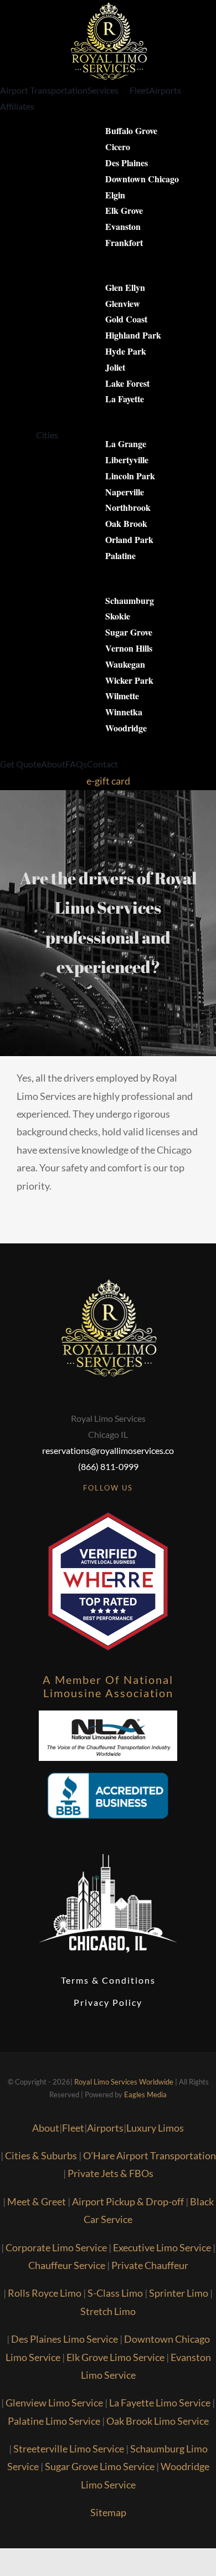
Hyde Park (126, 351)
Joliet (115, 367)
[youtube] (138, 1508)
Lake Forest (127, 383)
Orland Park (129, 539)
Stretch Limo (108, 2311)
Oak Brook (126, 523)
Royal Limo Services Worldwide (124, 2082)
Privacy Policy (108, 2002)
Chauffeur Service (67, 2265)
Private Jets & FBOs (110, 2173)
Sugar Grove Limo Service (100, 2466)
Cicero (118, 147)
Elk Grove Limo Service (115, 2357)
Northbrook (128, 507)
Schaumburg (130, 600)
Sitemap (108, 2512)
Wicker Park (129, 680)
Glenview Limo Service (54, 2403)
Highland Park (133, 335)
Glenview (123, 303)
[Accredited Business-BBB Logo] (108, 1766)
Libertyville (127, 460)
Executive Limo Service (162, 2247)
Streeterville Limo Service (69, 2449)
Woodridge (126, 728)
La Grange (126, 444)
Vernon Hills (129, 648)
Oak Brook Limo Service (158, 2421)
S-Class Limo (115, 2293)
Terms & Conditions (108, 1980)
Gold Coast (126, 319)
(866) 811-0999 (108, 1466)
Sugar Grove (129, 632)
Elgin (115, 195)
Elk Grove (124, 210)
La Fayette (125, 399)
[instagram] (118, 1508)
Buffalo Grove (131, 130)
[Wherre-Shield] (108, 1517)
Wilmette (122, 696)
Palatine (120, 555)
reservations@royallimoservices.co (108, 1450)
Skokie (118, 616)
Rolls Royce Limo (45, 2293)
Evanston (123, 226)
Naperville (125, 492)
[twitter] (98, 1508)
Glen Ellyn (125, 287)
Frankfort (124, 242)
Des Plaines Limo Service (65, 2339)
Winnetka (124, 712)
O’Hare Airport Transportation (150, 2155)
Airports (105, 2128)
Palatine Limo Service (54, 2421)
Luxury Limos (155, 2128)
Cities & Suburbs (41, 2155)
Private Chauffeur (150, 2265)
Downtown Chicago (142, 179)
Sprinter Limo (179, 2293)
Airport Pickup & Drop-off (128, 2201)
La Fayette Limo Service (160, 2403)
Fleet (73, 2128)
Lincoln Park (130, 476)
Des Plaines (127, 163)
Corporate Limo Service (56, 2247)
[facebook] (78, 1508)
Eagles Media (145, 2094)
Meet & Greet (37, 2201)
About (46, 2128)
